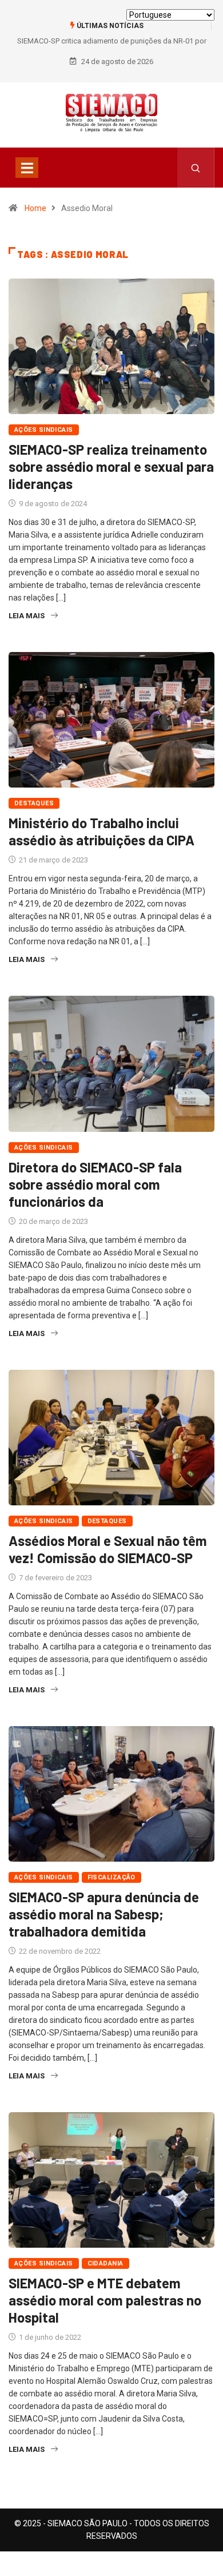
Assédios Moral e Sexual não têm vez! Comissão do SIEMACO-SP (108, 1549)
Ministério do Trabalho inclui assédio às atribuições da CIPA (101, 831)
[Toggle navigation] (27, 168)
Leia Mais (27, 616)
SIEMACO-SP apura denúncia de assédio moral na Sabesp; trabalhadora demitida (104, 1914)
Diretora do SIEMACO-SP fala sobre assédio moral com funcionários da (95, 1184)
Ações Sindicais (44, 430)
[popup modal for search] (196, 168)
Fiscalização (111, 1877)
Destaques (34, 803)
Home (35, 208)
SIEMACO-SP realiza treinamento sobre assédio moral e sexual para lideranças (111, 466)
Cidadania (105, 2263)
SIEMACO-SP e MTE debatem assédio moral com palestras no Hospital (105, 2300)
